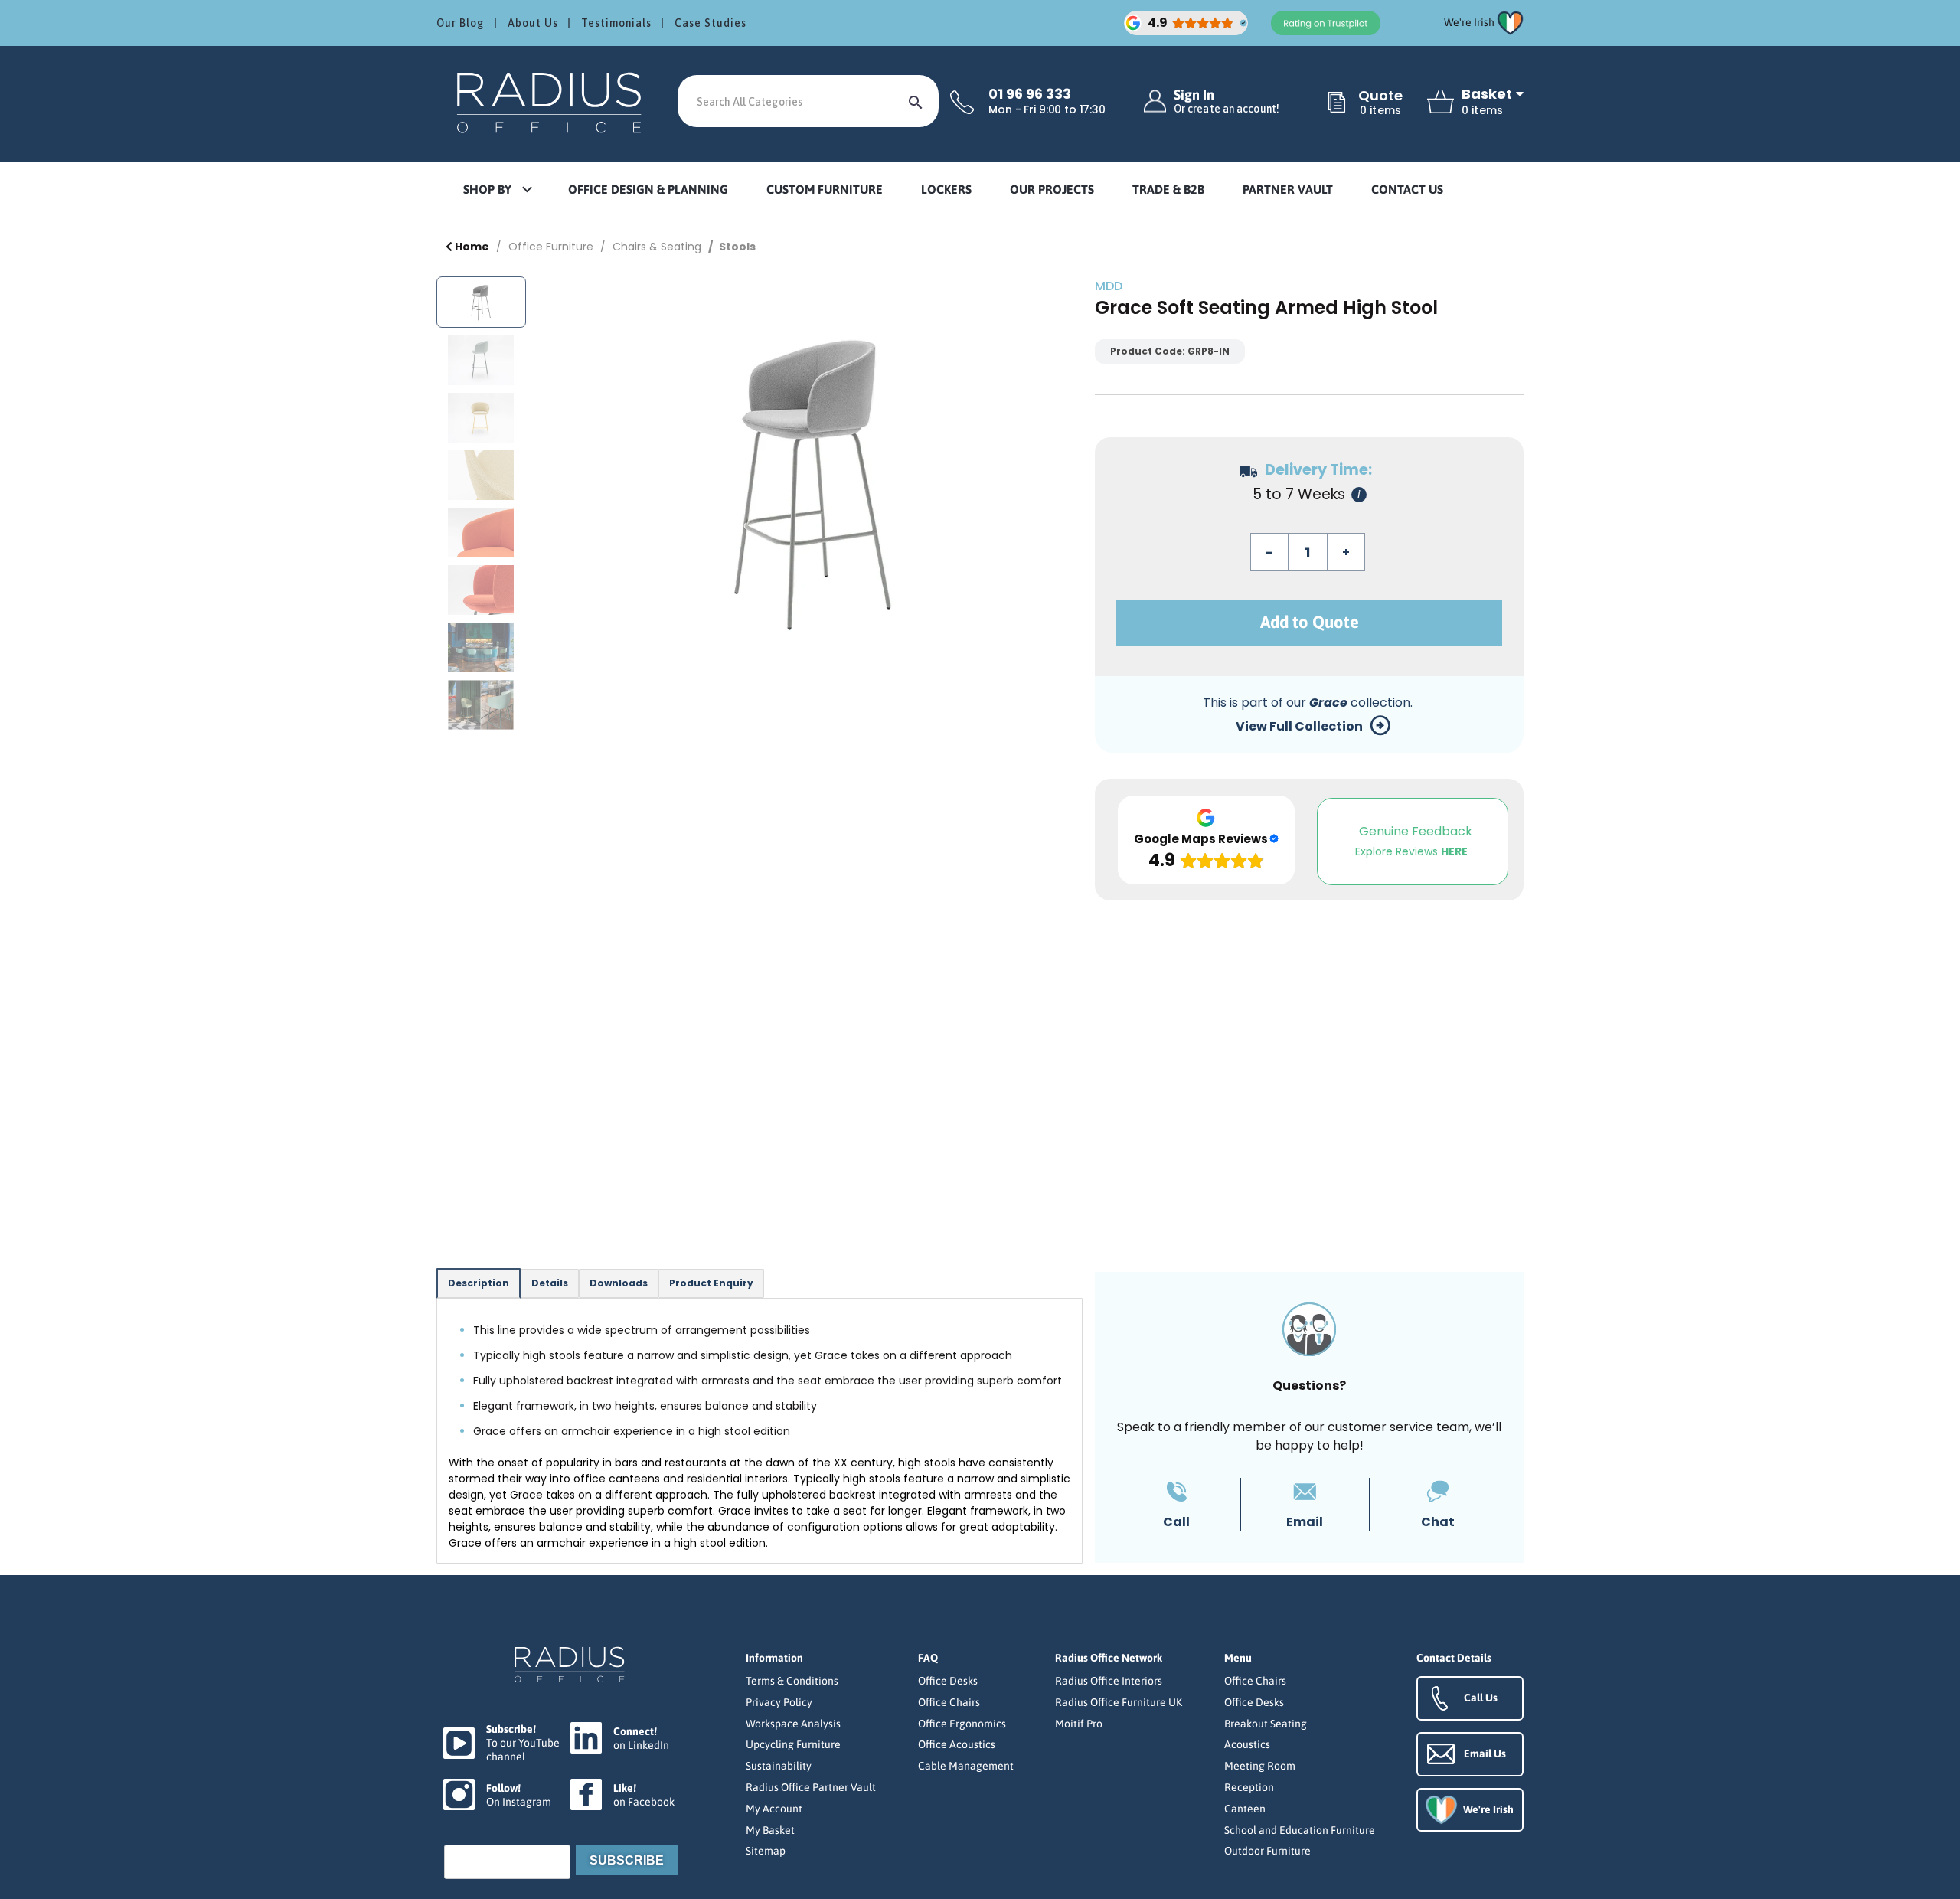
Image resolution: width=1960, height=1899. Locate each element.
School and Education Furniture (1300, 1830)
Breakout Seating (1266, 1724)
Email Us (1485, 1754)
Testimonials (616, 23)
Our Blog (461, 23)
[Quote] (1337, 103)
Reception (1249, 1787)
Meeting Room (1260, 1766)
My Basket (770, 1830)
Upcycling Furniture (793, 1744)
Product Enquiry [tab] (711, 1283)
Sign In (1227, 101)
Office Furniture (551, 247)
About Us (533, 23)
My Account (774, 1809)
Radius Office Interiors (1109, 1681)
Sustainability (779, 1766)
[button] (497, 190)
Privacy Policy (779, 1702)
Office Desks (948, 1681)
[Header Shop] (551, 101)
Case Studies (710, 23)
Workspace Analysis (793, 1724)
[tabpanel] (759, 1431)
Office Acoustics (957, 1744)
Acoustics (1247, 1744)
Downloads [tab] (619, 1283)
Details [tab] (550, 1283)
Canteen (1245, 1809)
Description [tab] (479, 1283)
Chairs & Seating (657, 247)
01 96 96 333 (1030, 94)
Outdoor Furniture (1267, 1851)
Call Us (1481, 1698)
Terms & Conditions (792, 1681)
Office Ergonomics (962, 1724)
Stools (737, 247)
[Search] (916, 101)
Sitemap (766, 1851)
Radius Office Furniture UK (1119, 1702)
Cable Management (966, 1766)
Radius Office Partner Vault (811, 1787)
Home (471, 247)
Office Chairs (949, 1702)
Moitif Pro (1079, 1724)
